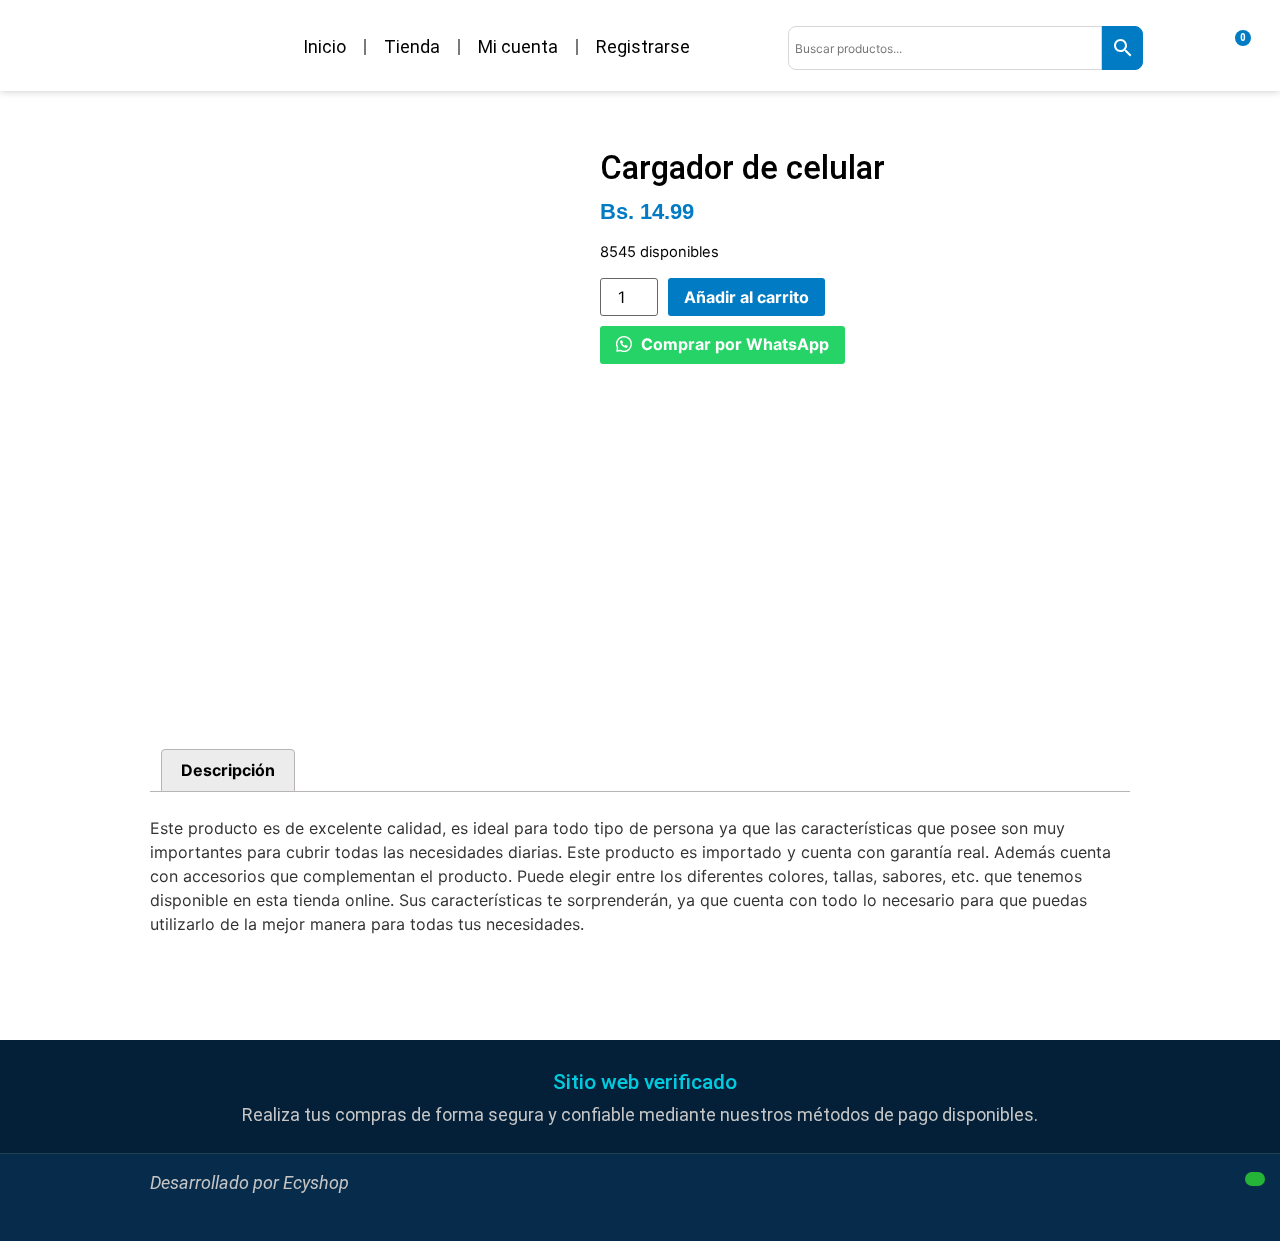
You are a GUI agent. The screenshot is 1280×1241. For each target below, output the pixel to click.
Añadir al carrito (746, 297)
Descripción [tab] (228, 770)
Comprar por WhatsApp (733, 344)
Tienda (412, 46)
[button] (640, 1082)
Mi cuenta (518, 46)
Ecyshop (316, 1182)
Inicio (324, 46)
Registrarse (643, 46)
